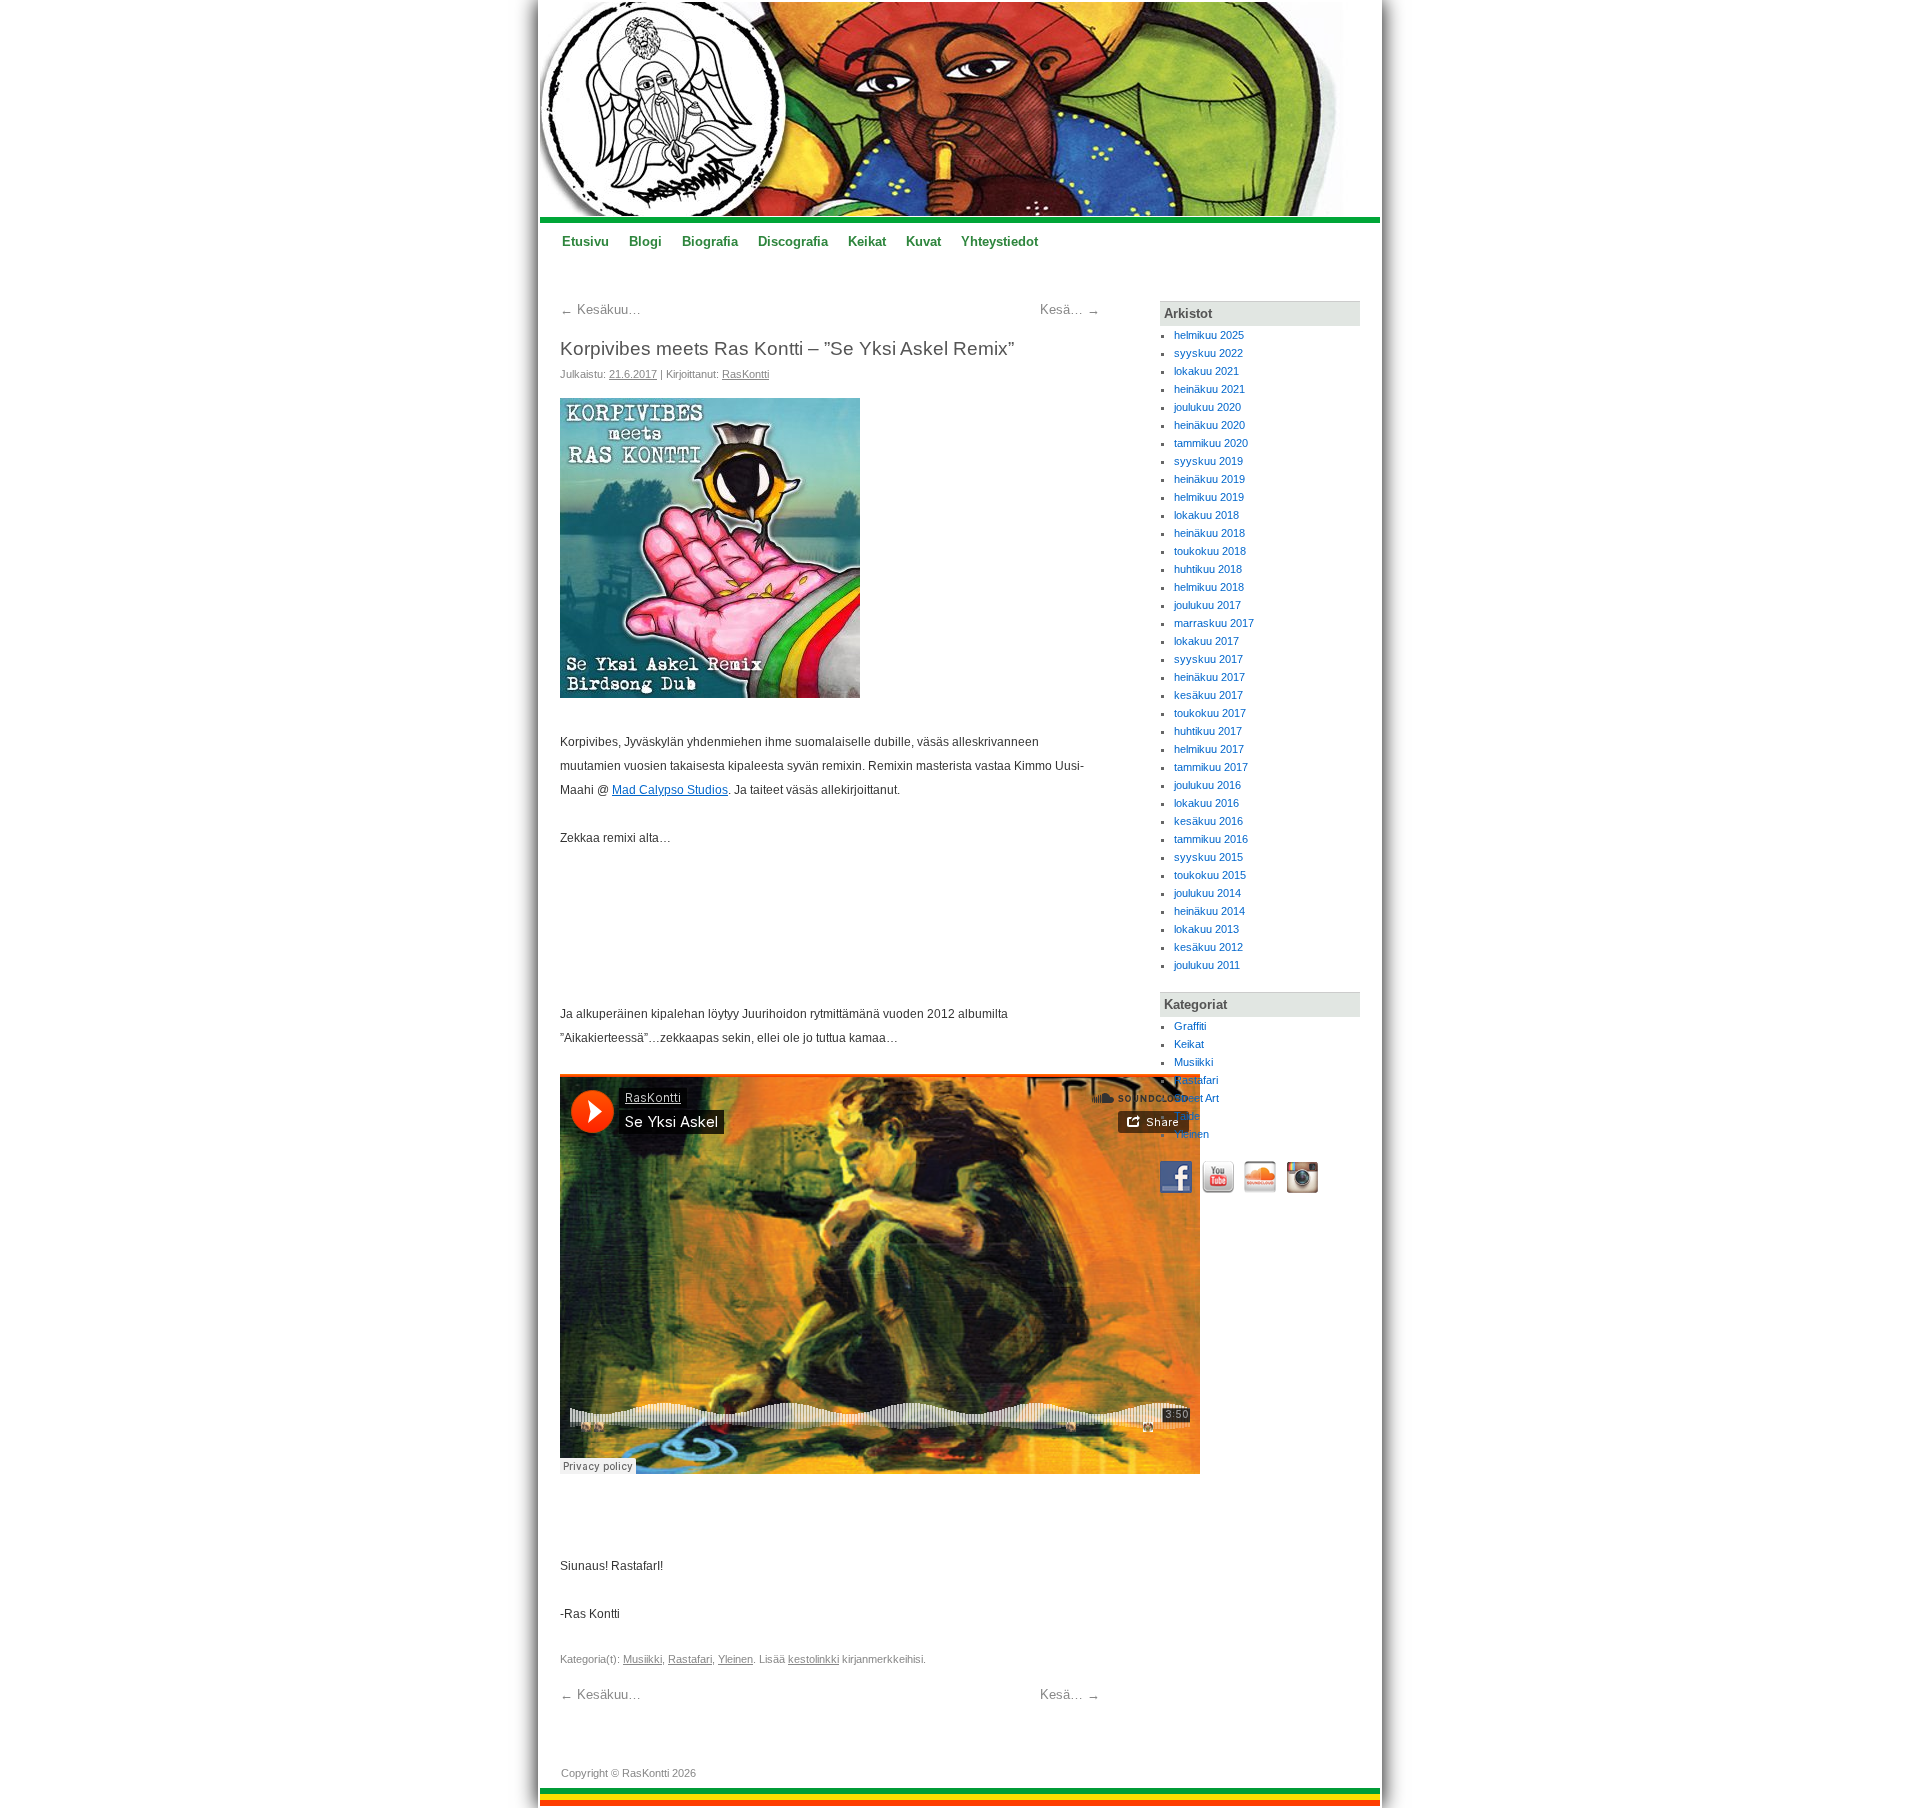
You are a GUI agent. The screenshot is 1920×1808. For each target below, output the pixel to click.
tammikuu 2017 (1211, 767)
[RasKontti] (960, 109)
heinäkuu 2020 (1209, 425)
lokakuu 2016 (1206, 803)
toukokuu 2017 (1210, 713)
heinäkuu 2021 (1209, 389)
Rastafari (690, 1659)
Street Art (1196, 1098)
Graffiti (1190, 1026)
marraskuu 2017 (1214, 623)
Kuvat (923, 241)
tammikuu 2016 (1211, 839)
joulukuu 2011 (1207, 965)
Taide (1187, 1116)
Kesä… (1070, 309)
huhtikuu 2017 (1208, 731)
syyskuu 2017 (1208, 659)
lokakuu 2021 (1206, 371)
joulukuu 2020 (1207, 407)
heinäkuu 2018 (1209, 533)
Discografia (793, 241)
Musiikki (642, 1659)
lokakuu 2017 (1206, 641)
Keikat (867, 241)
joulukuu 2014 (1207, 893)
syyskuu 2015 (1208, 857)
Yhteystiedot (999, 241)
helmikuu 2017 (1209, 749)
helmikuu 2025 (1209, 335)
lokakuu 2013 (1206, 929)
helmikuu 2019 (1209, 497)
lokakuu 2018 (1206, 515)
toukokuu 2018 (1210, 551)
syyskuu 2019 (1208, 461)
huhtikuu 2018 (1208, 569)
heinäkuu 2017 (1209, 677)
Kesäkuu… (600, 309)
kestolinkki (813, 1659)
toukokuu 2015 (1210, 875)
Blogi (645, 241)
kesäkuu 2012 (1208, 947)
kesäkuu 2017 (1208, 695)
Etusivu (585, 241)
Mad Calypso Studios (670, 790)
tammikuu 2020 (1211, 443)
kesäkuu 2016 (1208, 821)
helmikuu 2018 (1209, 587)
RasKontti (745, 374)
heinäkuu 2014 (1209, 911)
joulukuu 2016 (1207, 785)
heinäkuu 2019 (1209, 479)
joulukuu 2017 (1207, 605)
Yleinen (735, 1659)
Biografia (710, 241)
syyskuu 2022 (1208, 353)
